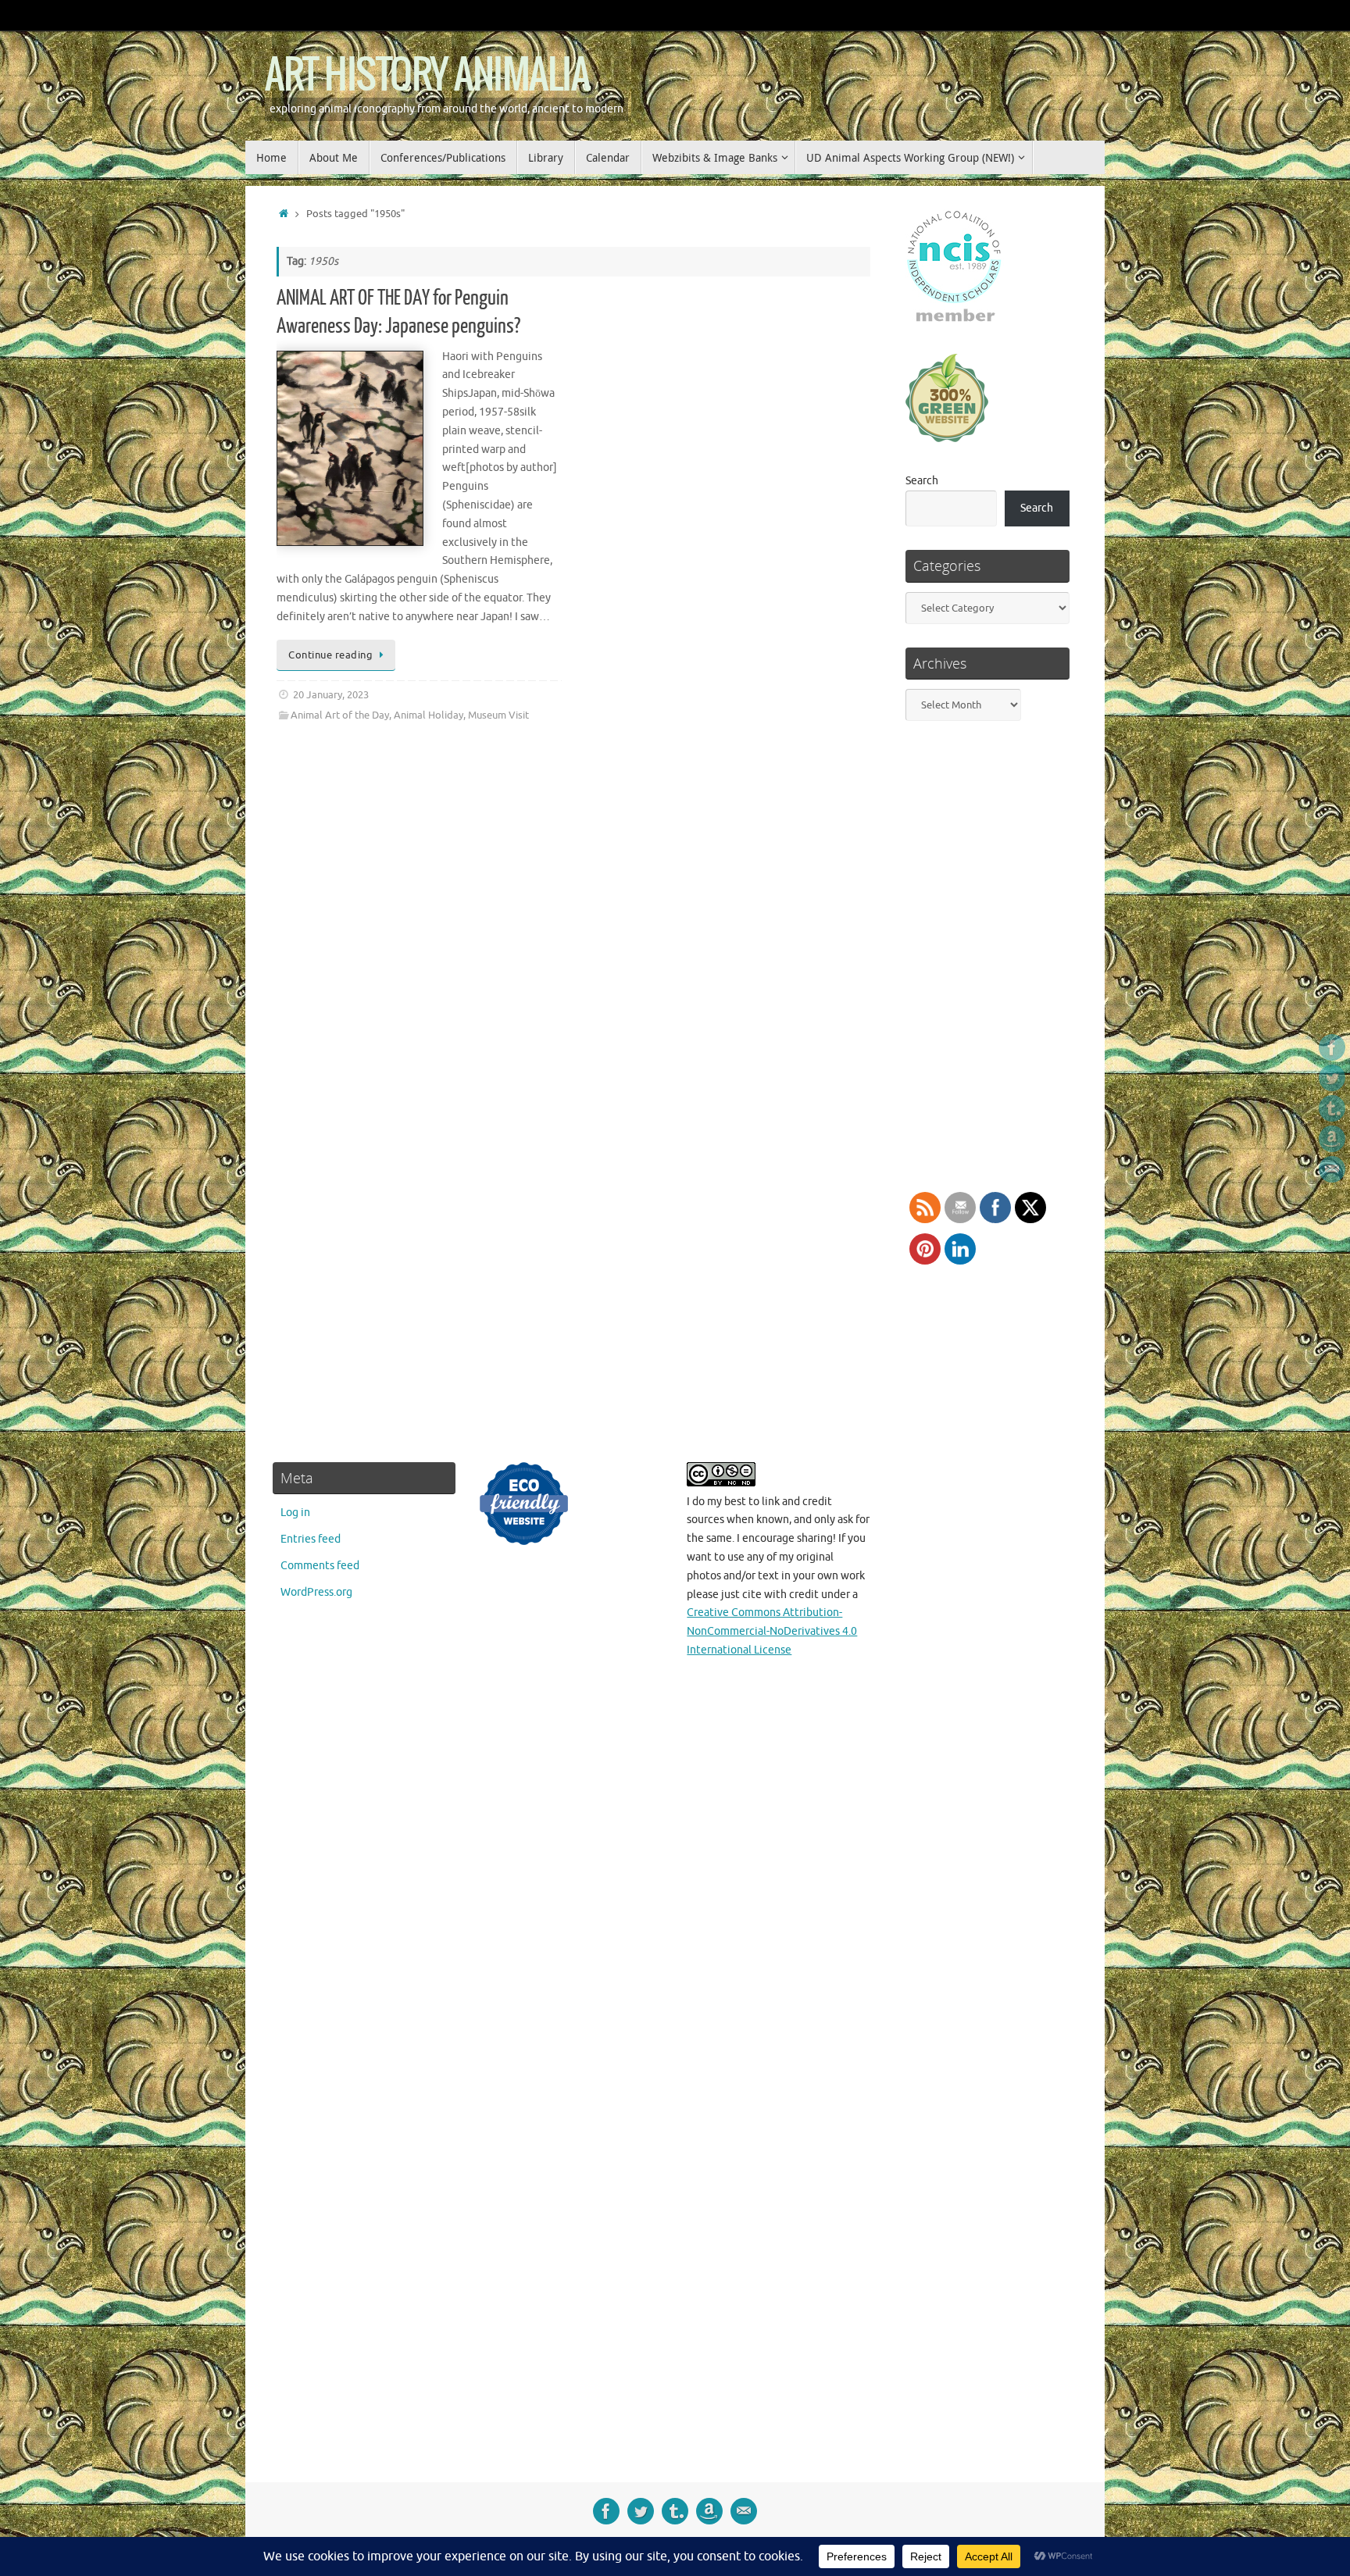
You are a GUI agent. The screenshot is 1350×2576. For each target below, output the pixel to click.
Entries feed (311, 1539)
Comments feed (320, 1566)
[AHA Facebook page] (1332, 1047)
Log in (295, 1513)
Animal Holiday (429, 715)
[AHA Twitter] (1332, 1078)
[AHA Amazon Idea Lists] (1332, 1139)
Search (922, 481)
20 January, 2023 (331, 695)
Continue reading (330, 655)
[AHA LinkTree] (1332, 1169)
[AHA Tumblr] (1332, 1108)
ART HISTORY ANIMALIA (427, 76)
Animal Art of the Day (340, 715)
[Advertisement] (986, 1959)
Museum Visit (498, 715)
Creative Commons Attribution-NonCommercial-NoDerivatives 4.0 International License (772, 1631)
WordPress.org (316, 1592)
